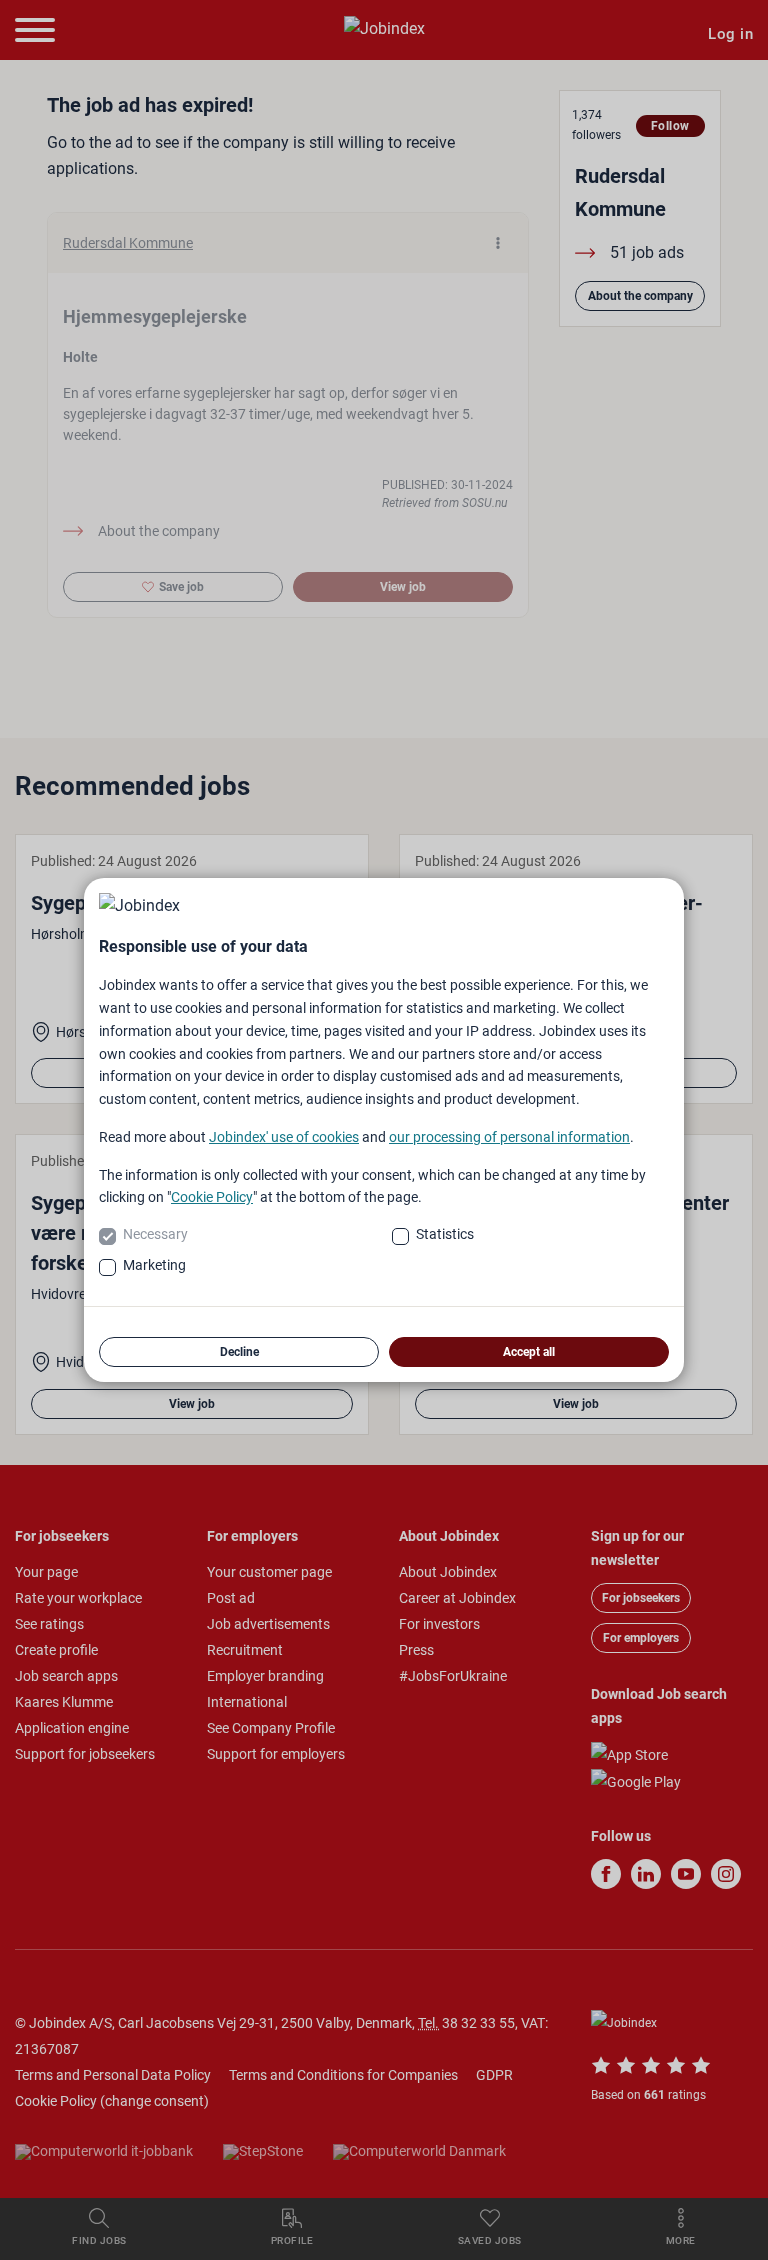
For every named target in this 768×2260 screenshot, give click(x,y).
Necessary (155, 1234)
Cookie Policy (212, 1197)
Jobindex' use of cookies (284, 1137)
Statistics (445, 1234)
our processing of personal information (509, 1137)
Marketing (154, 1265)
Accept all (529, 1352)
